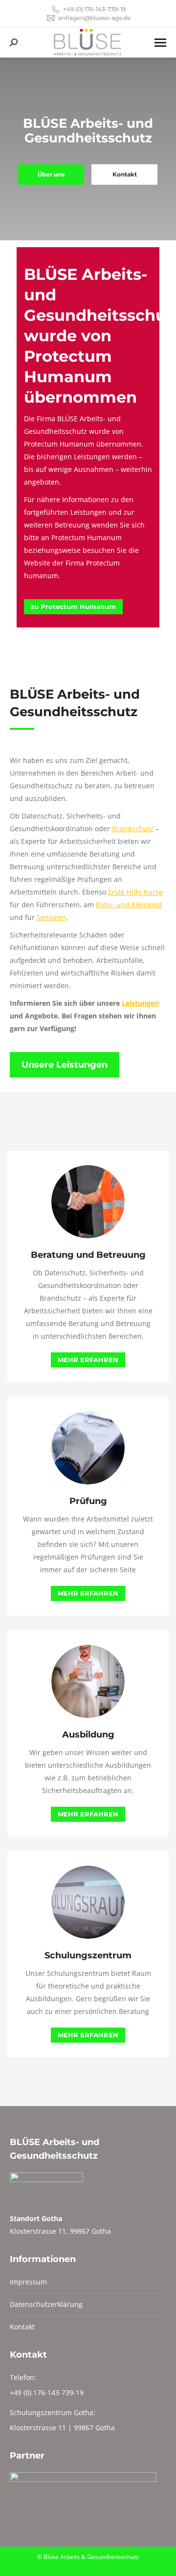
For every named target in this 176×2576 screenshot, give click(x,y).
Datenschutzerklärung (46, 2304)
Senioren (51, 917)
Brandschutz (133, 829)
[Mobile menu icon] (160, 43)
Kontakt (22, 2327)
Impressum (28, 2282)
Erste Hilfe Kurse (135, 892)
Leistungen (140, 1003)
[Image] (88, 1202)
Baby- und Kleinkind (129, 905)
